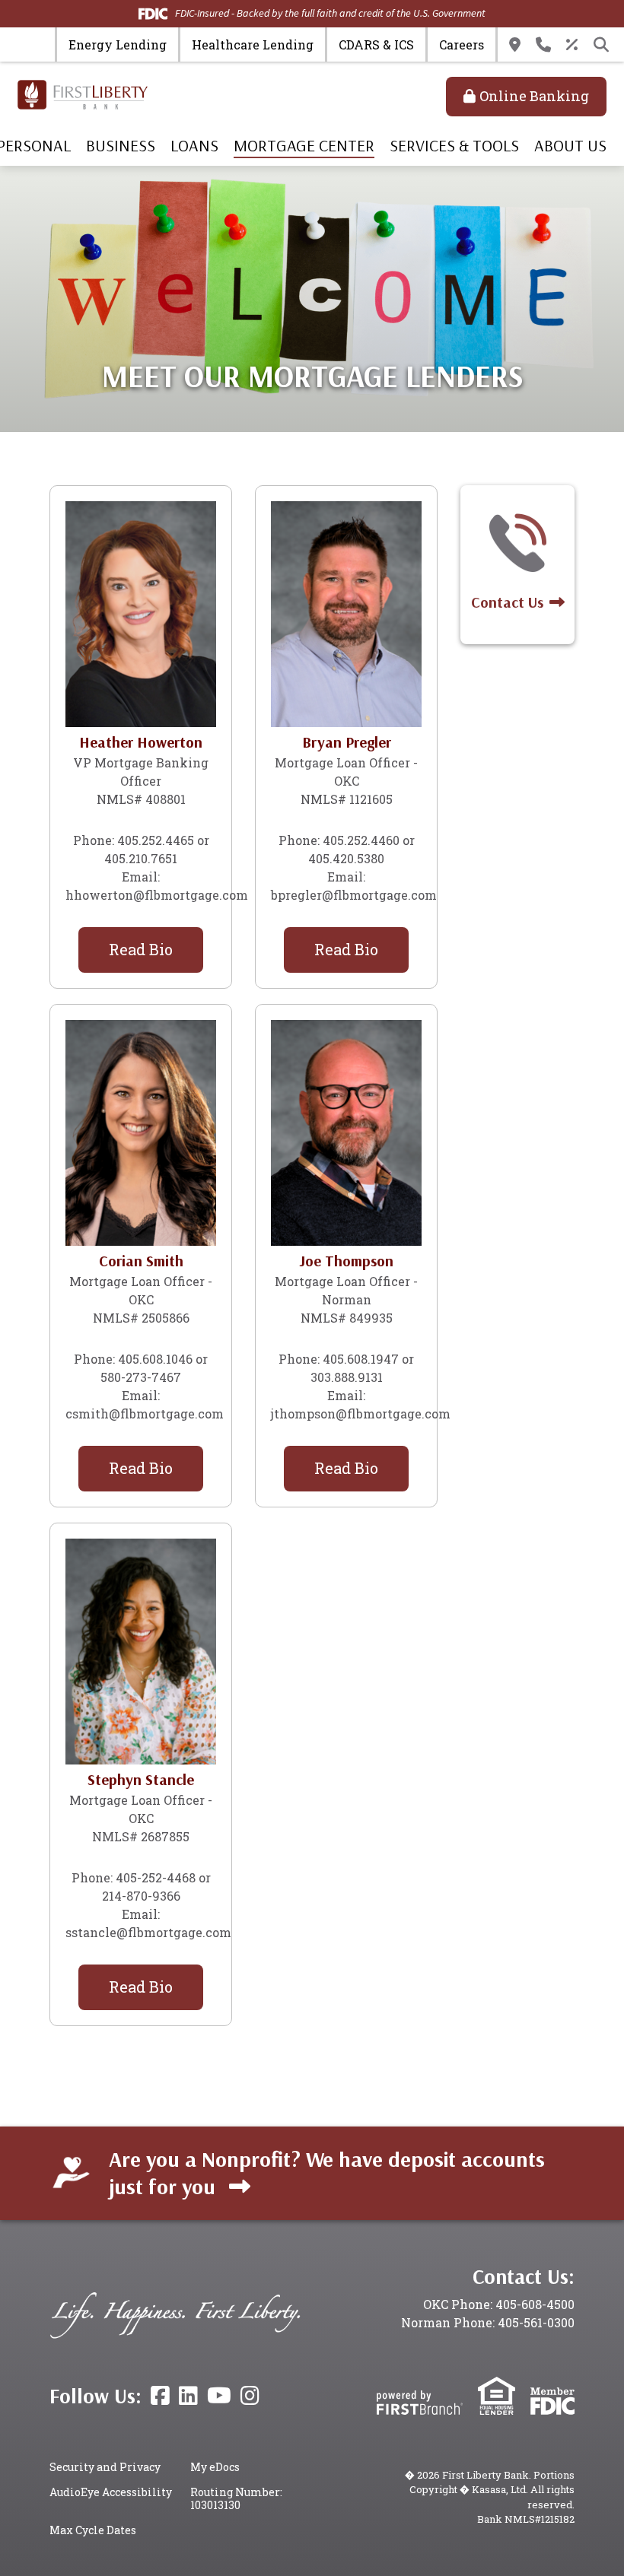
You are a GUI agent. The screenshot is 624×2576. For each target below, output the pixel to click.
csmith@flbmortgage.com (145, 1413)
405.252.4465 (156, 840)
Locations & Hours (515, 45)
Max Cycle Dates (93, 2530)
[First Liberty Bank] (83, 93)
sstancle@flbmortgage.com (148, 1932)
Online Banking (534, 96)
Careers (462, 44)
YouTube (219, 2396)
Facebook (160, 2396)
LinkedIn (188, 2396)
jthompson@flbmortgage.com (361, 1413)
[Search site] (601, 45)
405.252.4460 (361, 840)
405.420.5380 (346, 858)
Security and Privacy (105, 2467)
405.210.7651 (141, 858)
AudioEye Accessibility (111, 2492)
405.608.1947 (361, 1359)
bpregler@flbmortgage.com (354, 895)
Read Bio (141, 949)
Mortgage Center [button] (304, 145)
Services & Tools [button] (454, 145)
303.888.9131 (347, 1377)
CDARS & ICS (376, 44)
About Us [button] (570, 145)
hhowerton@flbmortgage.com (157, 895)
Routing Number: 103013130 (236, 2499)
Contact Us (543, 45)
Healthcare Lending (253, 44)
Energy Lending (118, 44)
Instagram (250, 2396)
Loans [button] (194, 145)
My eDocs (215, 2467)
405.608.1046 (155, 1359)
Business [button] (121, 145)
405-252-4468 (156, 1877)
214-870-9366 (141, 1896)
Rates (572, 45)
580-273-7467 (141, 1377)
